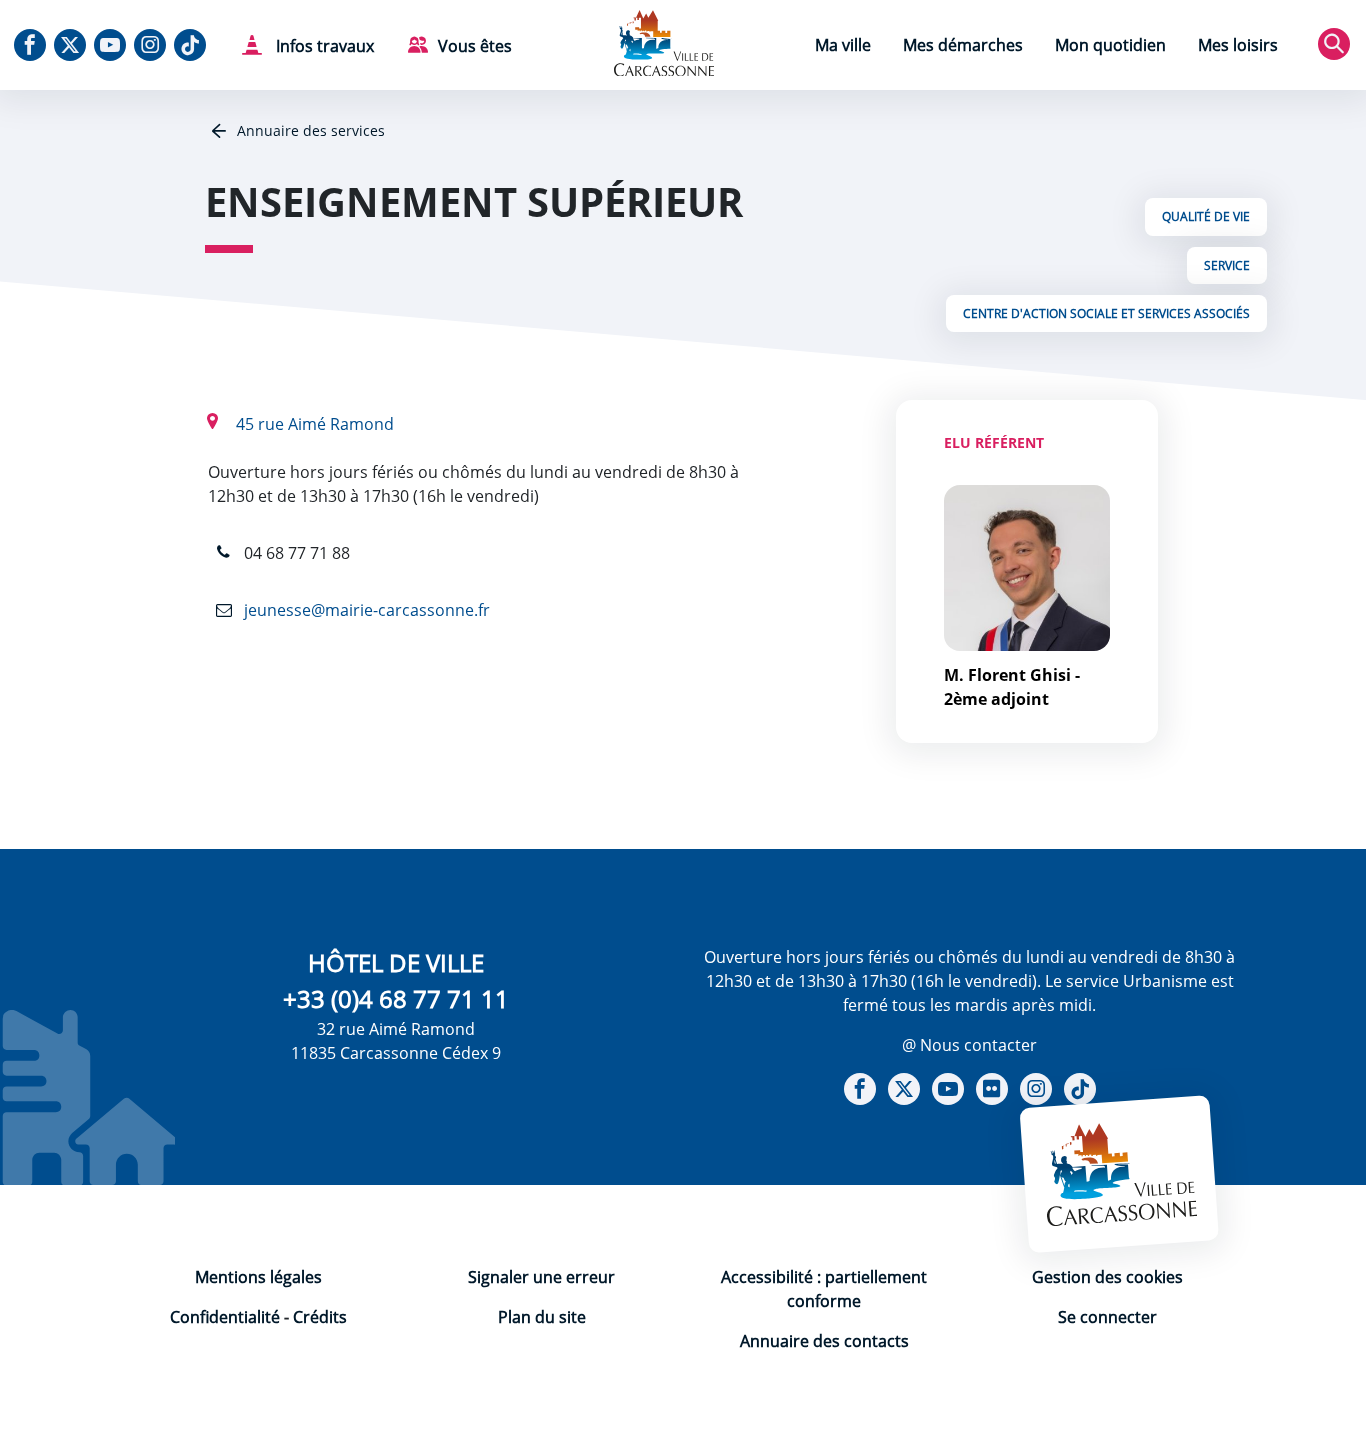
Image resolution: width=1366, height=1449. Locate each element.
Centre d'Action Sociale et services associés (1106, 313)
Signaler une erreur (541, 1277)
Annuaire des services (309, 130)
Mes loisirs (1238, 45)
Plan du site (542, 1317)
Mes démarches (963, 45)
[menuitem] (843, 47)
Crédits (320, 1317)
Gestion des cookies (1107, 1277)
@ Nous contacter (969, 1045)
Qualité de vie (1206, 216)
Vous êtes (475, 46)
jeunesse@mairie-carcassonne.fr (365, 610)
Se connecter (1107, 1317)
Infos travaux (323, 46)
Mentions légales (258, 1277)
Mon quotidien (1110, 45)
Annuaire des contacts (824, 1341)
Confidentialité (225, 1317)
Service (1227, 265)
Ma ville (843, 45)
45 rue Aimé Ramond (315, 424)
